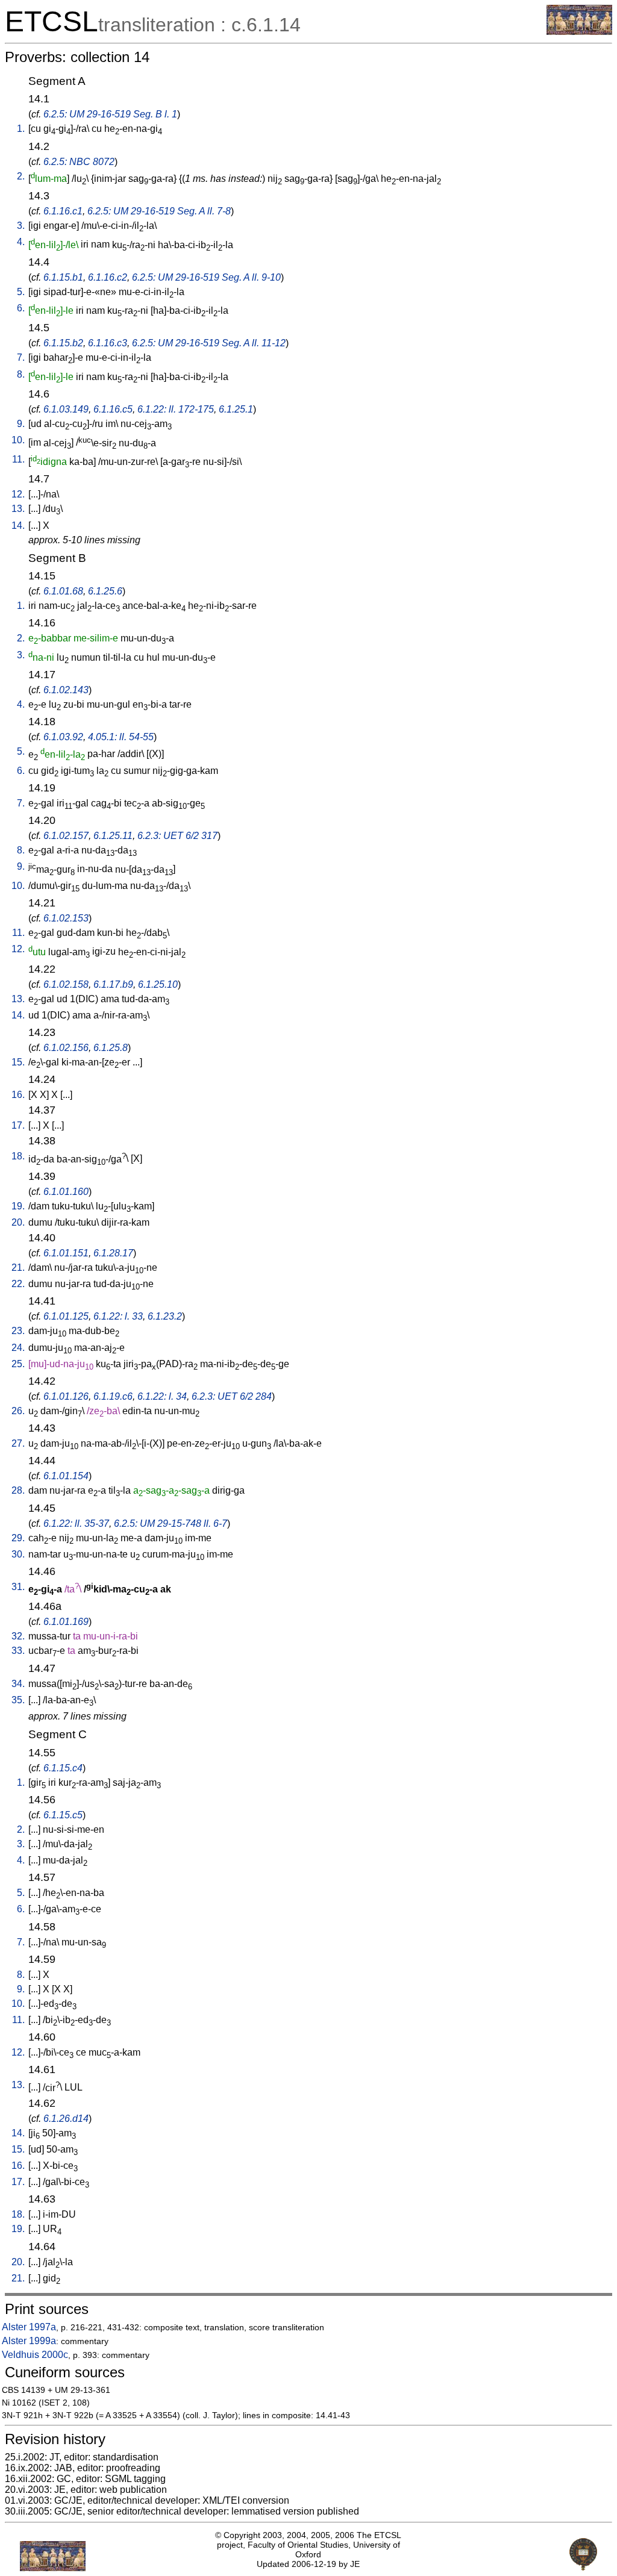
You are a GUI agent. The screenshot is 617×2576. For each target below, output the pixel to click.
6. (21, 308)
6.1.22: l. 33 (118, 1316)
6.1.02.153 (66, 918)
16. (18, 1095)
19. (18, 1206)
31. (18, 1587)
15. (18, 1062)
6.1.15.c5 (63, 1815)
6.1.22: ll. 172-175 (176, 409)
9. (21, 424)
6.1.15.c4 (63, 1768)
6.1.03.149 (66, 409)
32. (18, 1636)
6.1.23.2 (165, 1316)
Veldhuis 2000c (35, 2355)
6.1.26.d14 (66, 2119)
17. (18, 1125)
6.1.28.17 (113, 1253)
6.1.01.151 (66, 1253)
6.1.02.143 (66, 690)
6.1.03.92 (63, 737)
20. (18, 1222)
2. (21, 176)
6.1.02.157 (66, 836)
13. (18, 509)
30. (18, 1554)
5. (21, 292)
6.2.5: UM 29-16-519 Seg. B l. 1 (110, 114)
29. (18, 1538)
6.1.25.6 (105, 591)
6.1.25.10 (158, 984)
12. (18, 494)
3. (21, 226)
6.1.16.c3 (108, 343)
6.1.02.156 (66, 1048)
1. (21, 129)
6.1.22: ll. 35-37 (76, 1523)
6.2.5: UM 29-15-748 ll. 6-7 (171, 1523)
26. (18, 1411)
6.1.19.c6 (113, 1396)
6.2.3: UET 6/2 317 (177, 836)
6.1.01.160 (66, 1192)
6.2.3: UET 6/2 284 (232, 1396)
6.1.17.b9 (113, 984)
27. (18, 1443)
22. (18, 1284)
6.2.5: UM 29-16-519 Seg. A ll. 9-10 (206, 277)
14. (18, 525)
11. (18, 459)
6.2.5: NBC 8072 (79, 162)
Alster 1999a (29, 2341)
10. (18, 440)
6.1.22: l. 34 (162, 1396)
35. (18, 1700)
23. (18, 1331)
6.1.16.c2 (108, 277)
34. (18, 1684)
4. (21, 242)
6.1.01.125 (66, 1316)
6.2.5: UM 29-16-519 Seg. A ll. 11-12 (209, 343)
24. (18, 1348)
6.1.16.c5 (113, 409)
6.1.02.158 (66, 984)
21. (18, 1268)
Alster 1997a (29, 2327)
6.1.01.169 (66, 1622)
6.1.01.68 (63, 591)
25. (18, 1364)
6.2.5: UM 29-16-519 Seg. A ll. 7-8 (159, 211)
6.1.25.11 (113, 836)
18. (18, 1156)
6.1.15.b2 (63, 343)
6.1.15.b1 (63, 277)
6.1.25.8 (111, 1048)
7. (21, 357)
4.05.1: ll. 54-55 (121, 737)
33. (18, 1651)
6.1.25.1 (236, 409)
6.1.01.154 (66, 1476)
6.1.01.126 (66, 1396)
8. (21, 374)
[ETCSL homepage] (579, 32)
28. (18, 1490)
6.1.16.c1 (63, 211)
